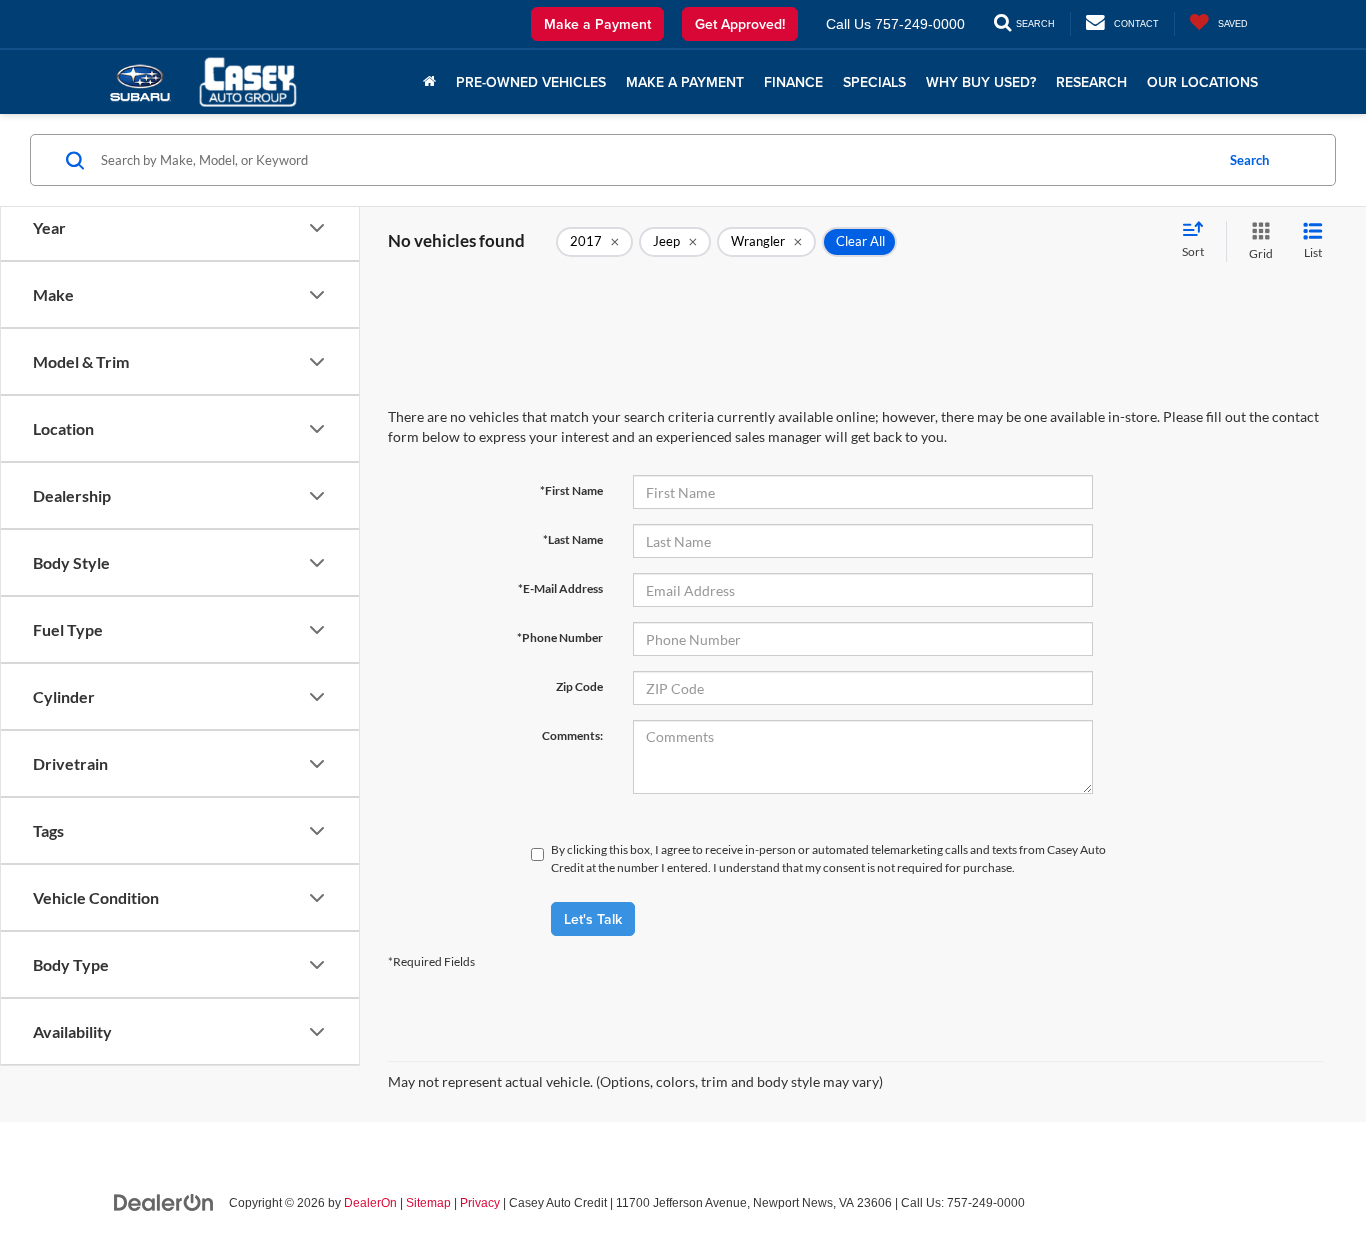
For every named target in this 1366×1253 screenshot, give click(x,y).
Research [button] (1091, 82)
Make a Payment (597, 24)
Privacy (480, 1203)
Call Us (848, 24)
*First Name (571, 490)
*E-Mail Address (560, 588)
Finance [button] (793, 82)
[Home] (429, 82)
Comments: (572, 735)
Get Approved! (740, 24)
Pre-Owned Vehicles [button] (531, 82)
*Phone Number (560, 637)
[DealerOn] (164, 1202)
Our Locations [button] (1202, 82)
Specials (874, 82)
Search (1249, 160)
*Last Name (573, 539)
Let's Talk (593, 919)
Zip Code (579, 686)
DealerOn (370, 1203)
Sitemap (428, 1203)
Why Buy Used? (981, 82)
